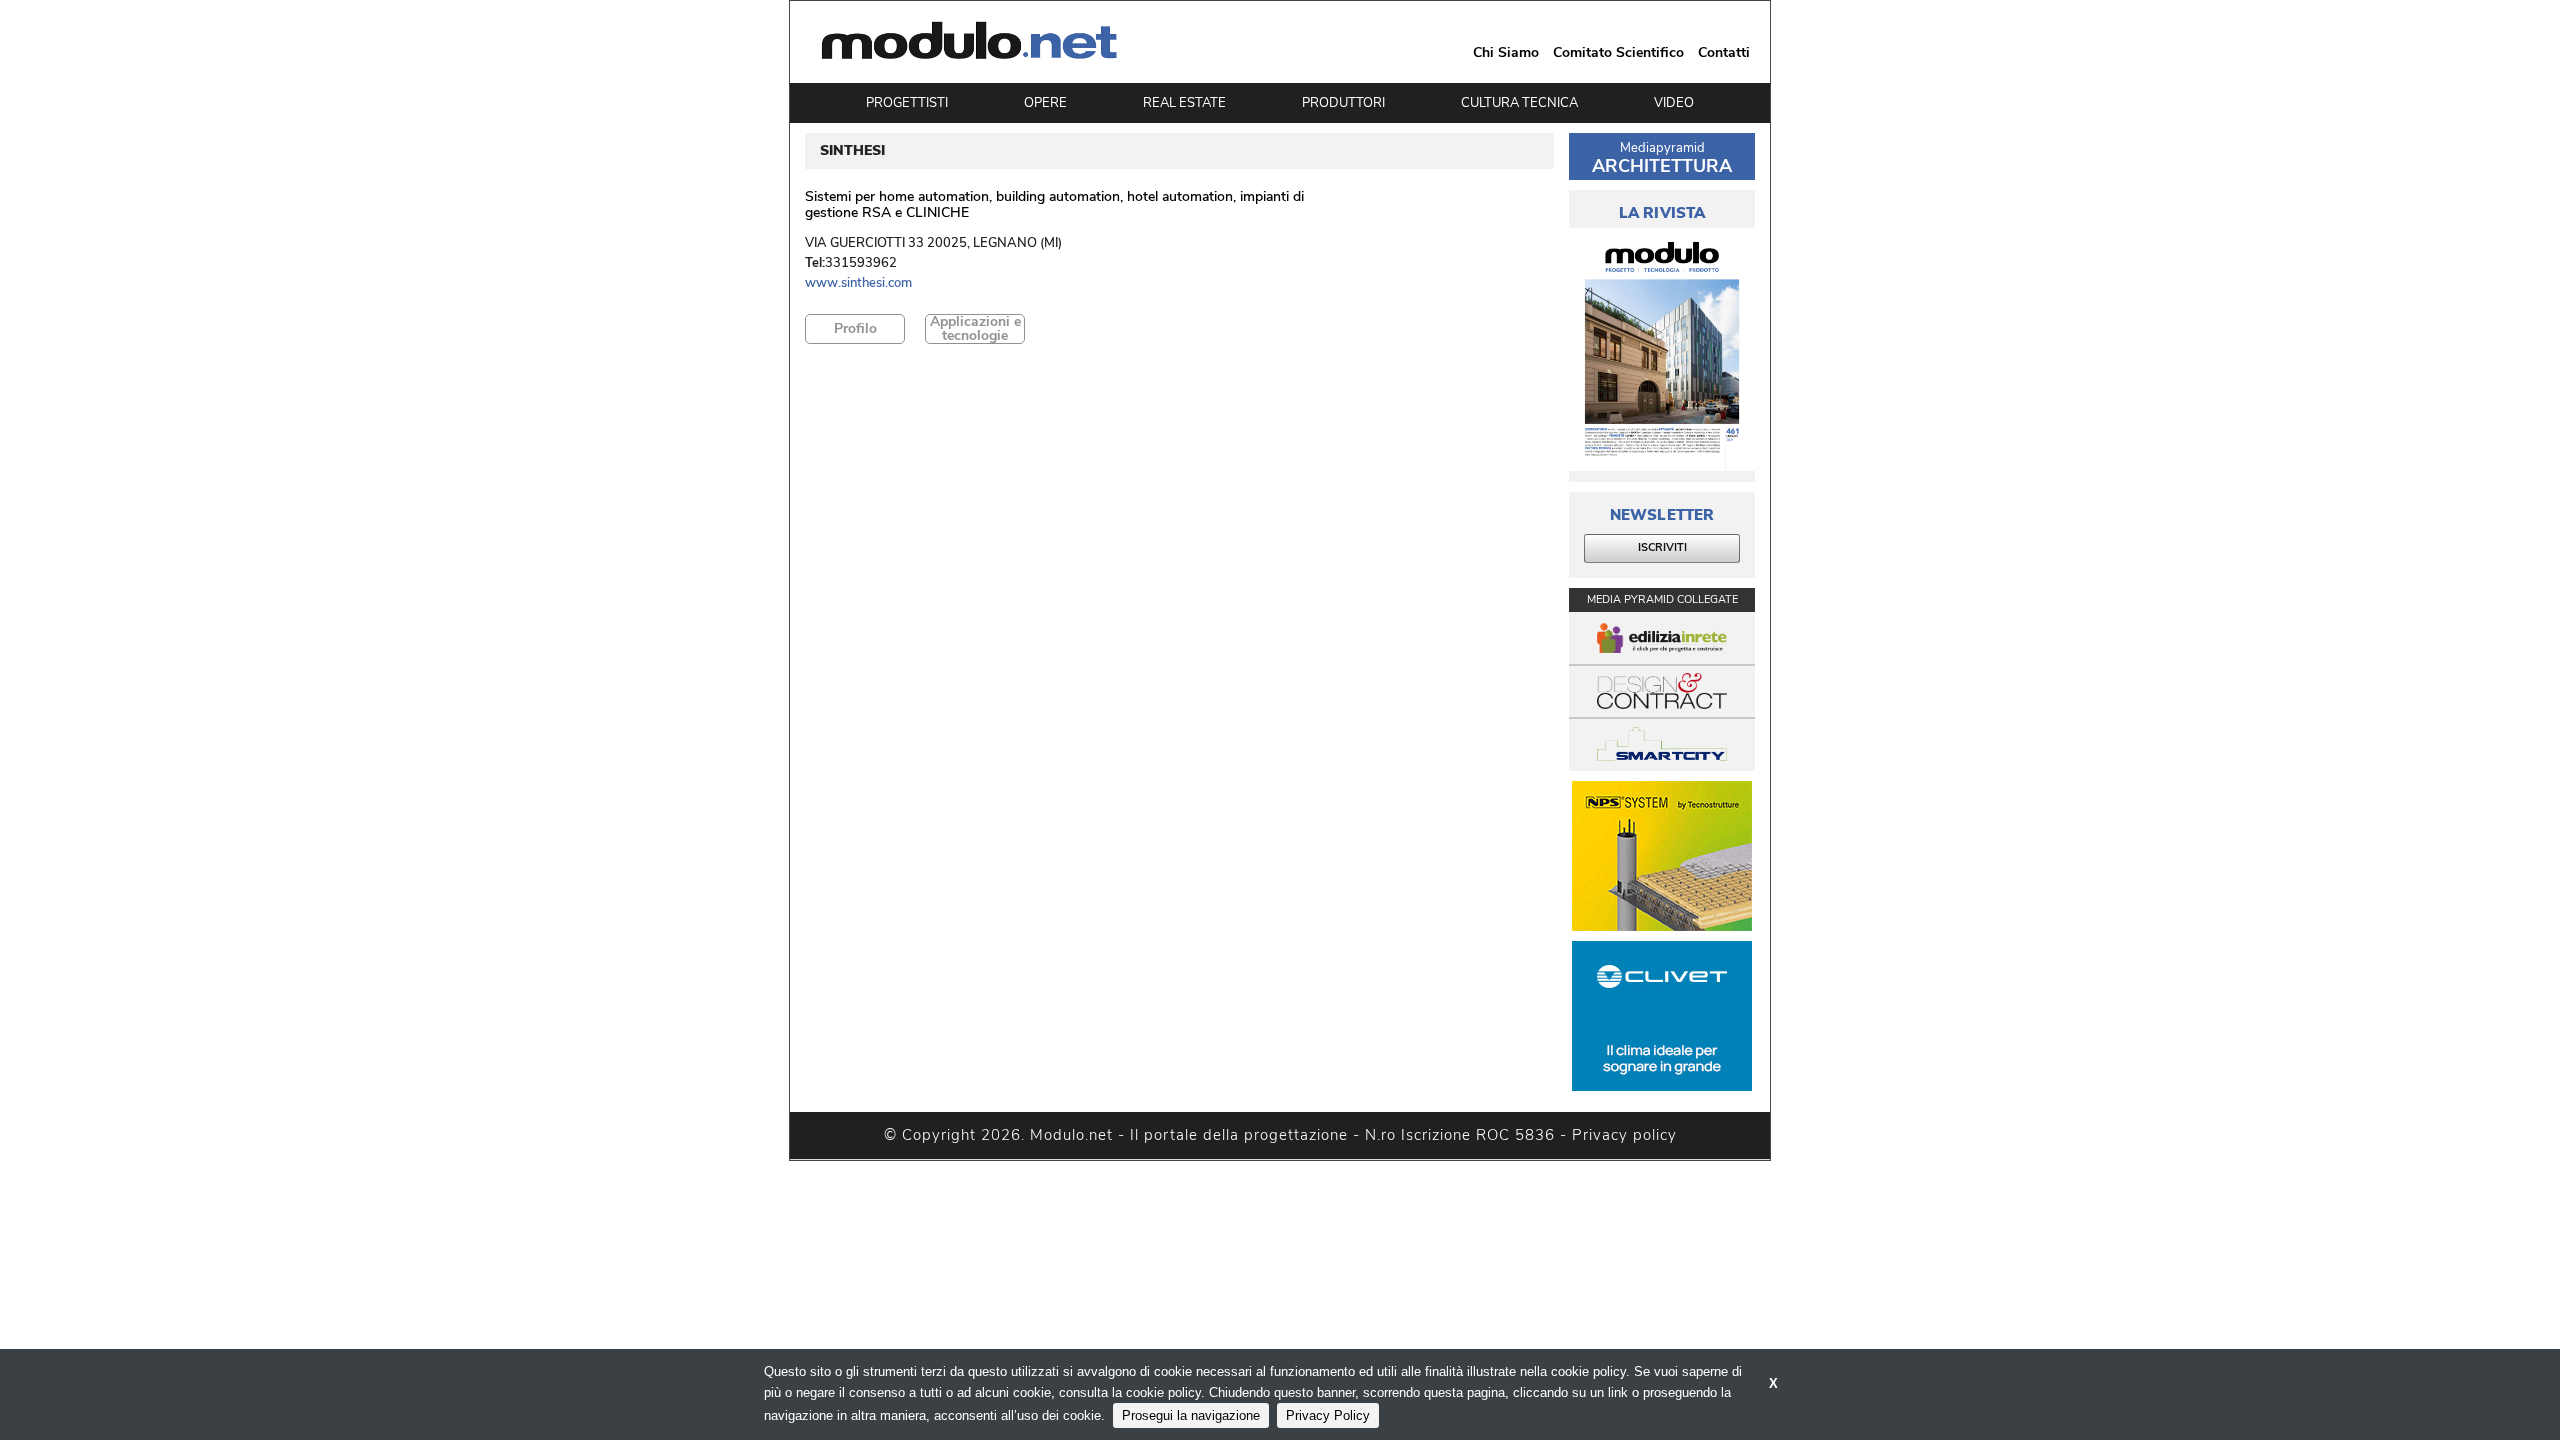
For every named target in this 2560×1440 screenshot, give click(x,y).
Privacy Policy (1328, 1415)
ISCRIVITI (1662, 547)
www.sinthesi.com (858, 283)
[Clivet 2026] (1662, 1016)
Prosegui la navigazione (1191, 1415)
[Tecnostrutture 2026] (1662, 856)
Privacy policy (1624, 1135)
